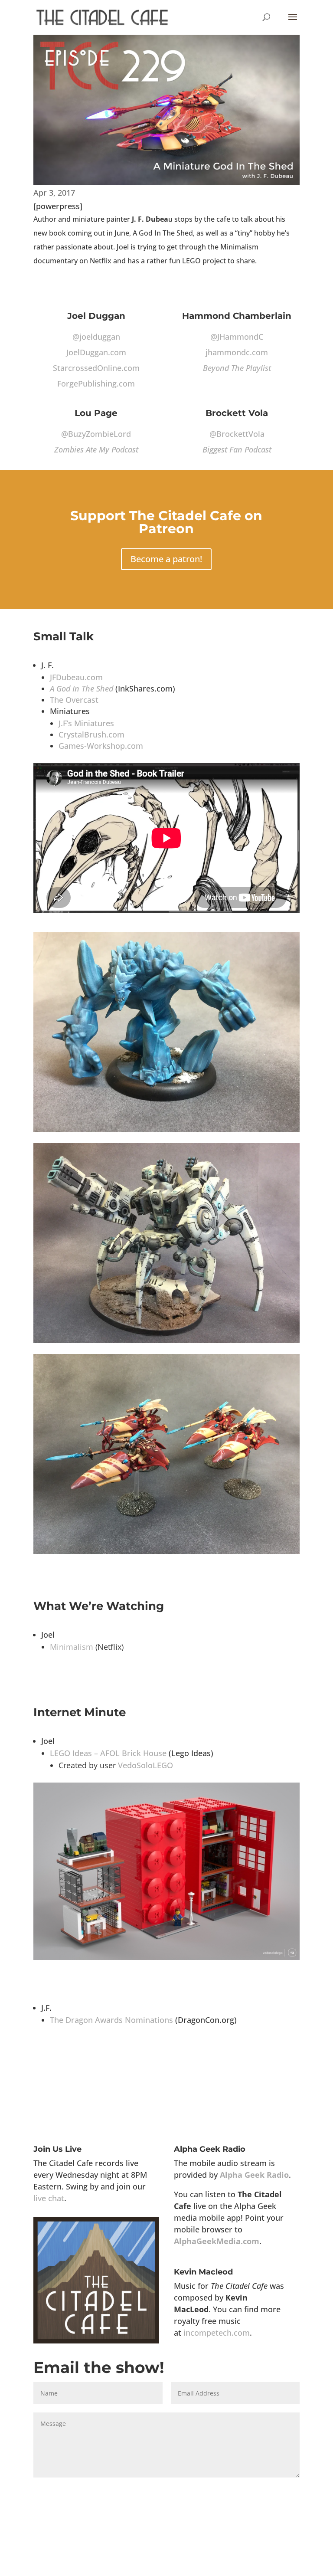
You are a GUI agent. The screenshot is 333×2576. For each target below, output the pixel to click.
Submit (276, 2492)
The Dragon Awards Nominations (111, 2020)
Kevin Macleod (203, 2272)
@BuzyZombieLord (96, 434)
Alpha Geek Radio (210, 2149)
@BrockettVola (237, 434)
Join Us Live (57, 2149)
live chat (49, 2198)
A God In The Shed (82, 688)
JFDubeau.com (76, 677)
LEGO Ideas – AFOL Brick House (108, 1753)
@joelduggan (96, 337)
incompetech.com (217, 2333)
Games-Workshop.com (101, 746)
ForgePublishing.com (96, 383)
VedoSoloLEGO (145, 1765)
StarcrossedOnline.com (96, 368)
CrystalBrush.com (91, 734)
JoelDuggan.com (96, 352)
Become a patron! (166, 559)
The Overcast (74, 700)
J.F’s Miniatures (86, 723)
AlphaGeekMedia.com (217, 2241)
